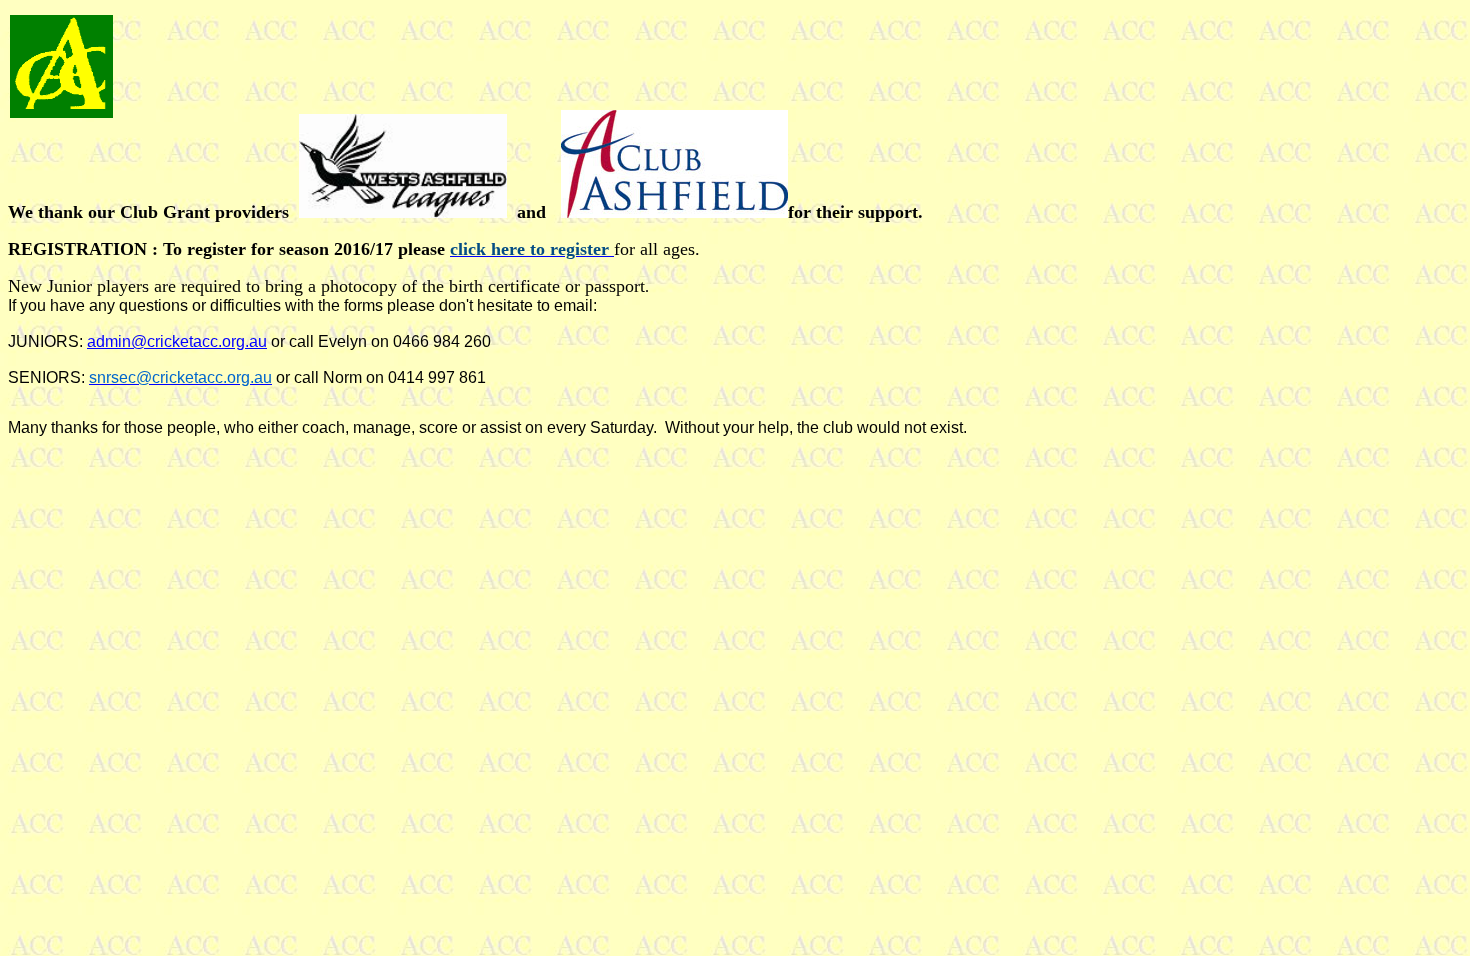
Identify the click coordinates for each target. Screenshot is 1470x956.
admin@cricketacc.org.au (177, 341)
